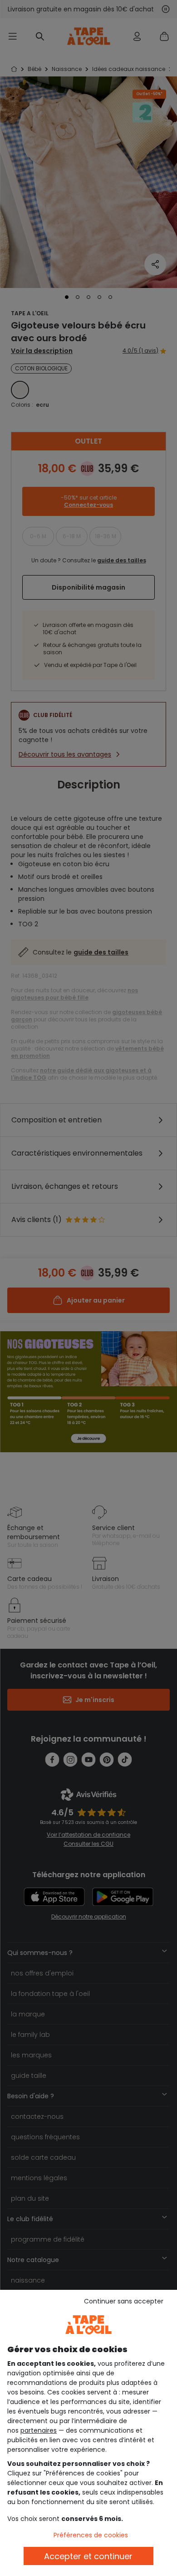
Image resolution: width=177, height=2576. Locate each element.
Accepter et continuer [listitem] (88, 2556)
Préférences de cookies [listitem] (91, 2535)
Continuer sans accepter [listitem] (124, 2301)
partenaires (39, 2430)
